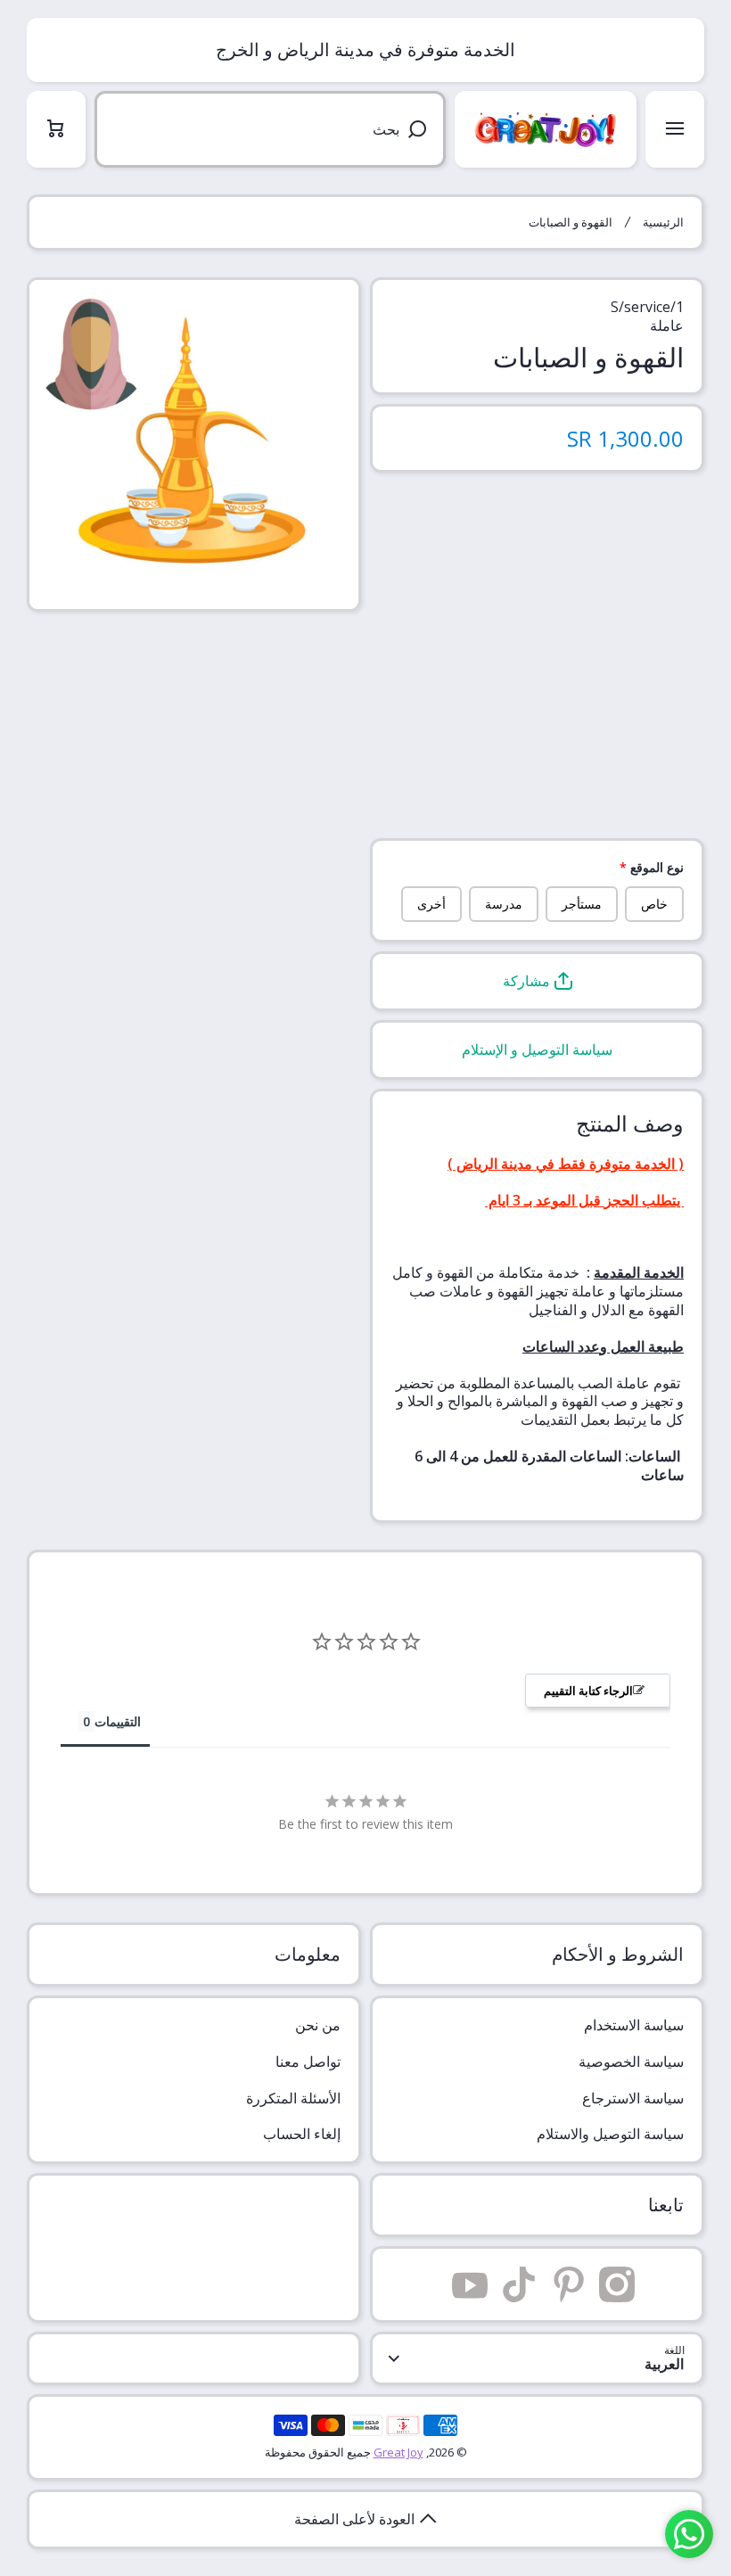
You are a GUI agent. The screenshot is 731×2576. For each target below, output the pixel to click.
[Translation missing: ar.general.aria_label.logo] (546, 129)
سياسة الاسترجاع (633, 2098)
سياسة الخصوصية (631, 2062)
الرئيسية (663, 222)
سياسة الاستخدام (634, 2025)
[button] (537, 981)
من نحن (318, 2025)
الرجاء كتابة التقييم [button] (588, 1691)
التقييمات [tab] (118, 1721)
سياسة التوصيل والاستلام (610, 2134)
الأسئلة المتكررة (293, 2098)
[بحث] (420, 129)
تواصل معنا (308, 2062)
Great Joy (398, 2452)
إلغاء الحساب (302, 2134)
